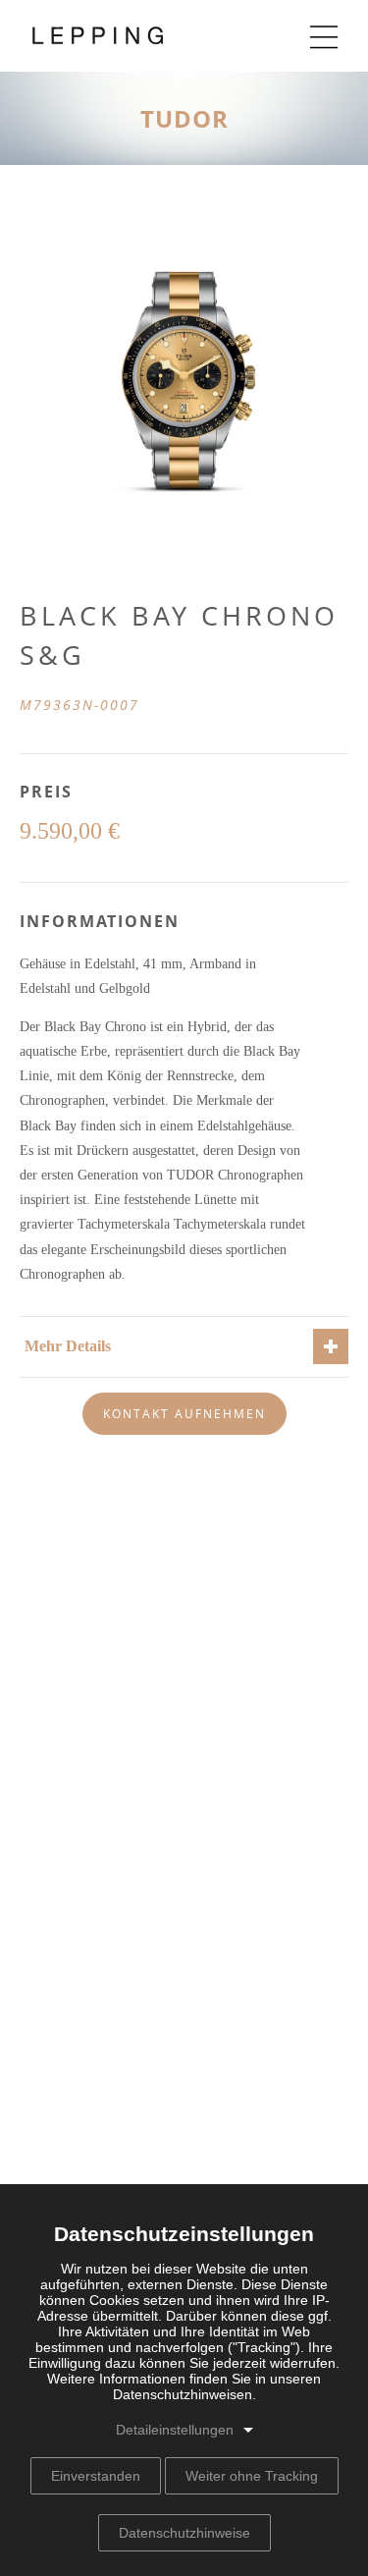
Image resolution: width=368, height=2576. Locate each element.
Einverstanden (96, 2476)
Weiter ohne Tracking (252, 2476)
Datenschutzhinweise (184, 2533)
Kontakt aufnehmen (184, 1414)
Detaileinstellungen (175, 2430)
